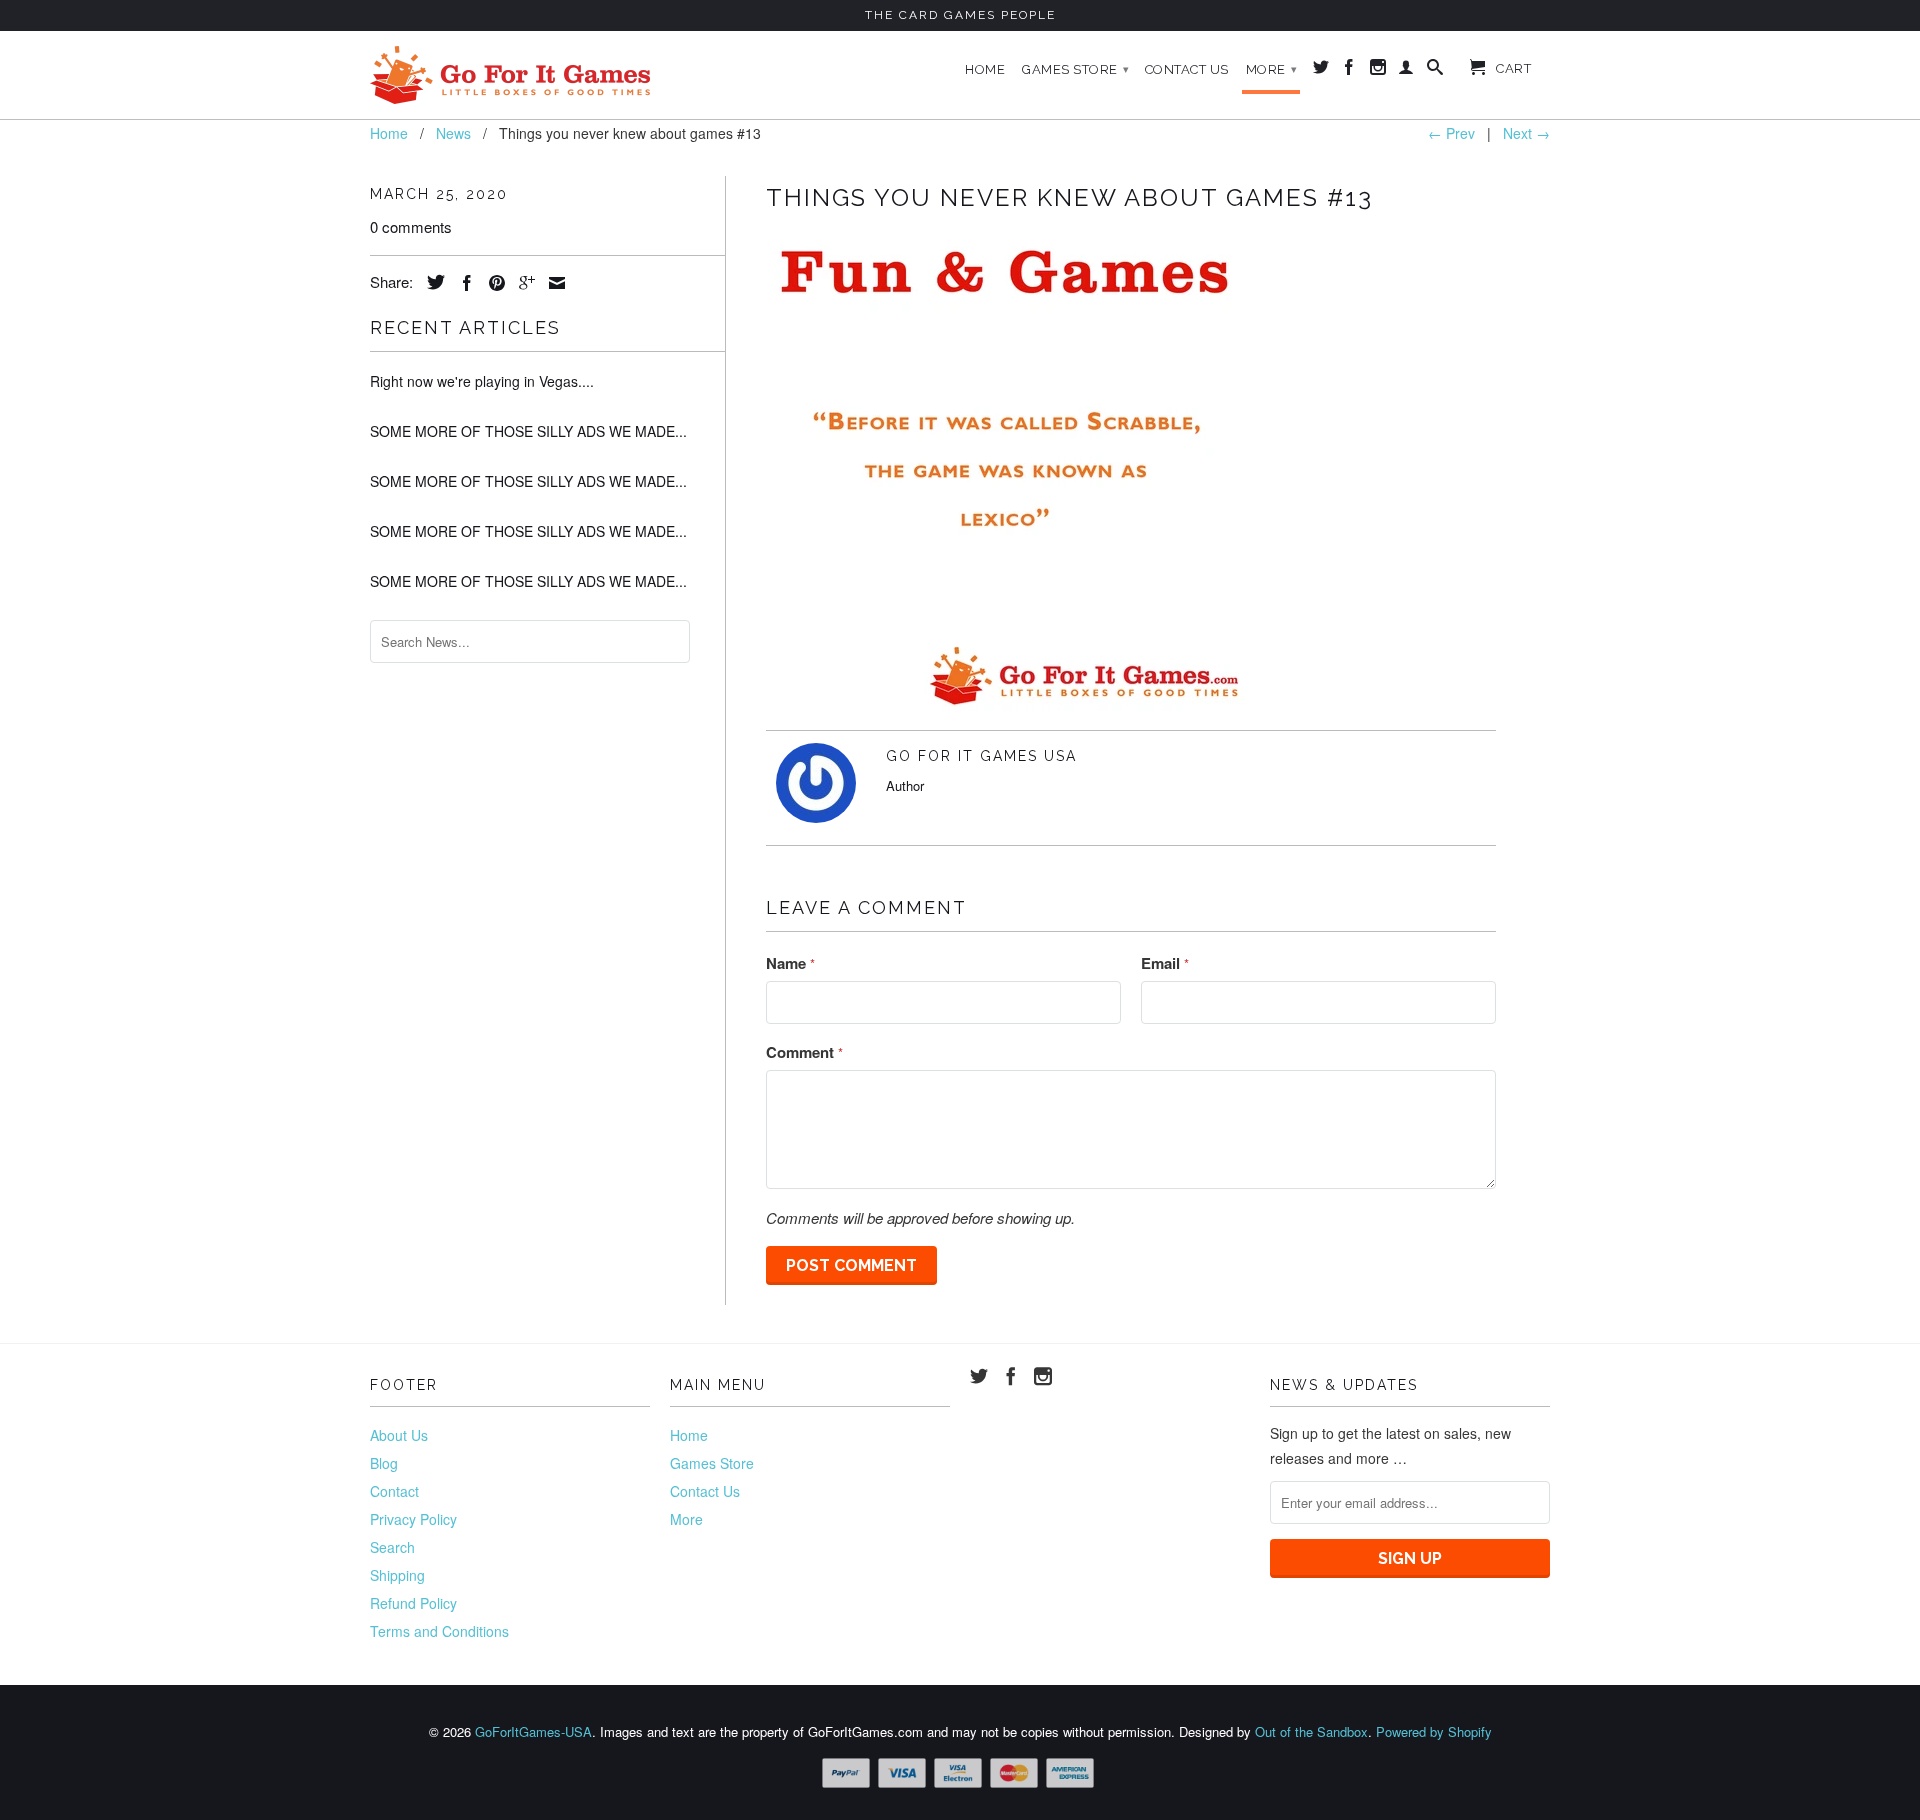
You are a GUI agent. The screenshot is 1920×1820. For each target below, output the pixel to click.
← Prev (1451, 133)
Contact (394, 1491)
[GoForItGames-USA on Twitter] (1321, 71)
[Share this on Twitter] (431, 282)
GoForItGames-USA (533, 1731)
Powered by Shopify (1434, 1731)
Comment (804, 1052)
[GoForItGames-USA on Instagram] (1378, 71)
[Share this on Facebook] (462, 283)
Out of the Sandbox (1311, 1731)
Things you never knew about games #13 (1069, 197)
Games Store (1076, 69)
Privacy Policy (413, 1519)
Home (985, 69)
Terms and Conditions (439, 1631)
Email (1165, 963)
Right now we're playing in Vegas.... (482, 381)
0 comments (411, 226)
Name (790, 963)
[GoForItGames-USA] (510, 75)
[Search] (1435, 71)
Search (392, 1547)
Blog (384, 1463)
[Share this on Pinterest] (492, 283)
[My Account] (1406, 71)
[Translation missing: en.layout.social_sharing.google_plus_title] (522, 283)
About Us (399, 1435)
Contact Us (1187, 69)
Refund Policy (413, 1603)
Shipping (397, 1575)
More (1272, 69)
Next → (1526, 133)
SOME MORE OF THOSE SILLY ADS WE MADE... (528, 431)
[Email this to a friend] (552, 283)
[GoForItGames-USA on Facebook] (1349, 71)
